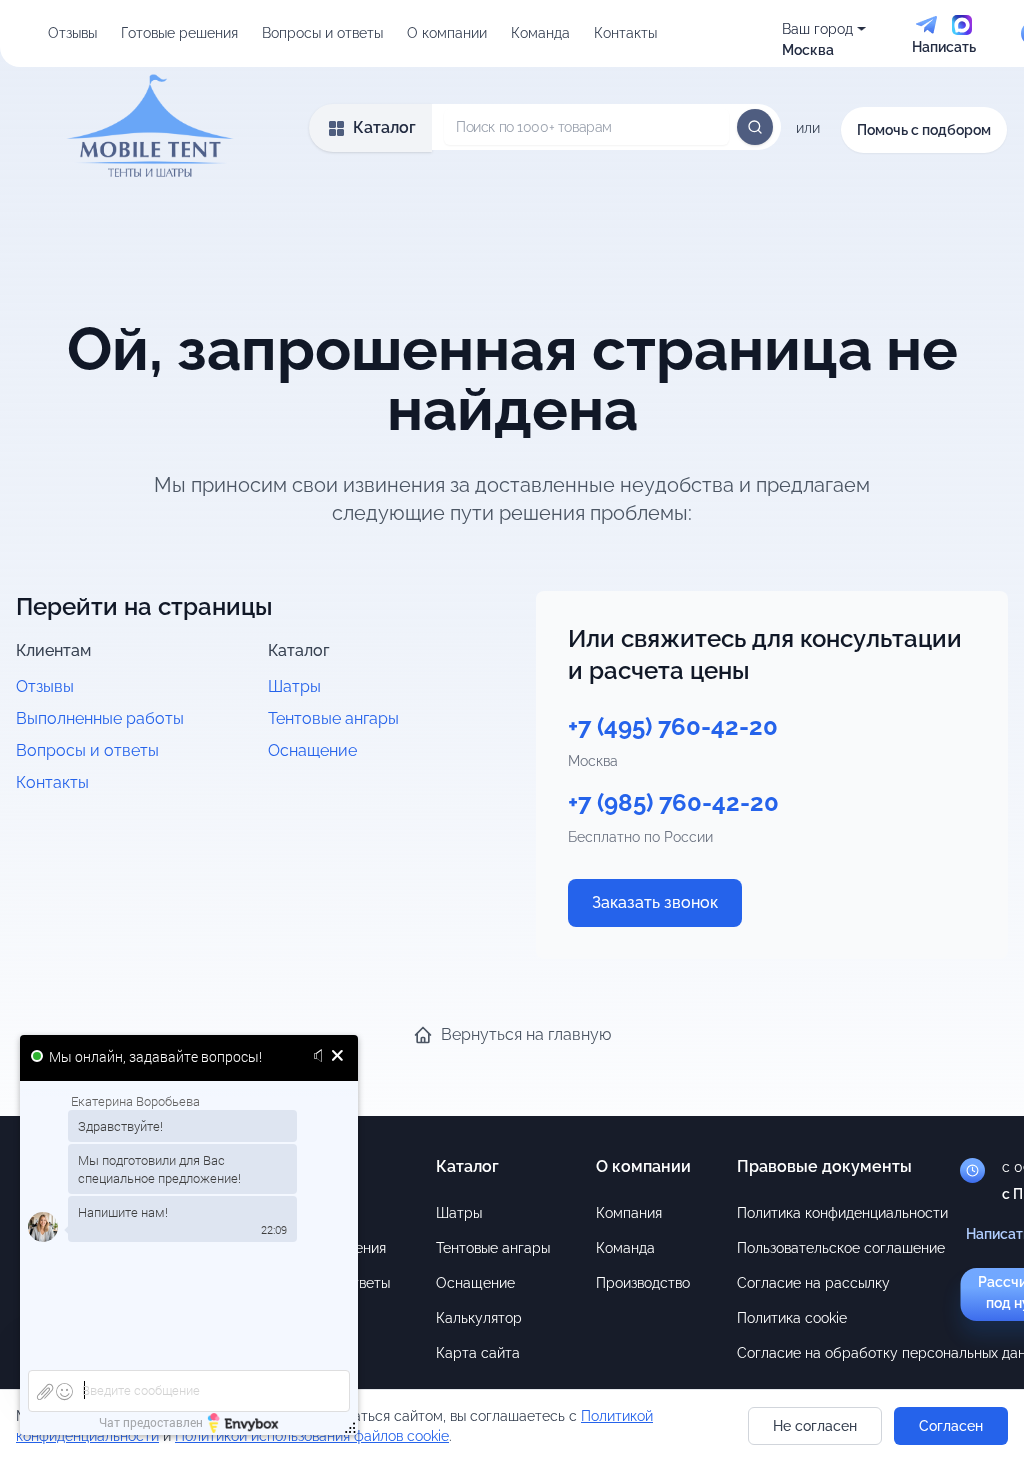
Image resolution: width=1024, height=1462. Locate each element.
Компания (629, 1213)
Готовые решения (179, 33)
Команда (540, 33)
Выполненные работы (100, 718)
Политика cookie (792, 1318)
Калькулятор (479, 1318)
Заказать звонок (655, 902)
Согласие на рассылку (813, 1283)
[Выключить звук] (321, 1057)
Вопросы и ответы (322, 33)
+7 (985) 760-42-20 (673, 802)
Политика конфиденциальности (842, 1213)
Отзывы (72, 33)
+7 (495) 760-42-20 (673, 726)
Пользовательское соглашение (841, 1248)
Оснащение (312, 750)
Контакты (625, 33)
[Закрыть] (337, 1057)
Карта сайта (478, 1353)
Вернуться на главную (526, 1034)
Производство (643, 1283)
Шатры (294, 686)
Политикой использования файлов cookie (312, 1436)
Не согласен (815, 1426)
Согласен (951, 1426)
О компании (447, 33)
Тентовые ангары (333, 718)
